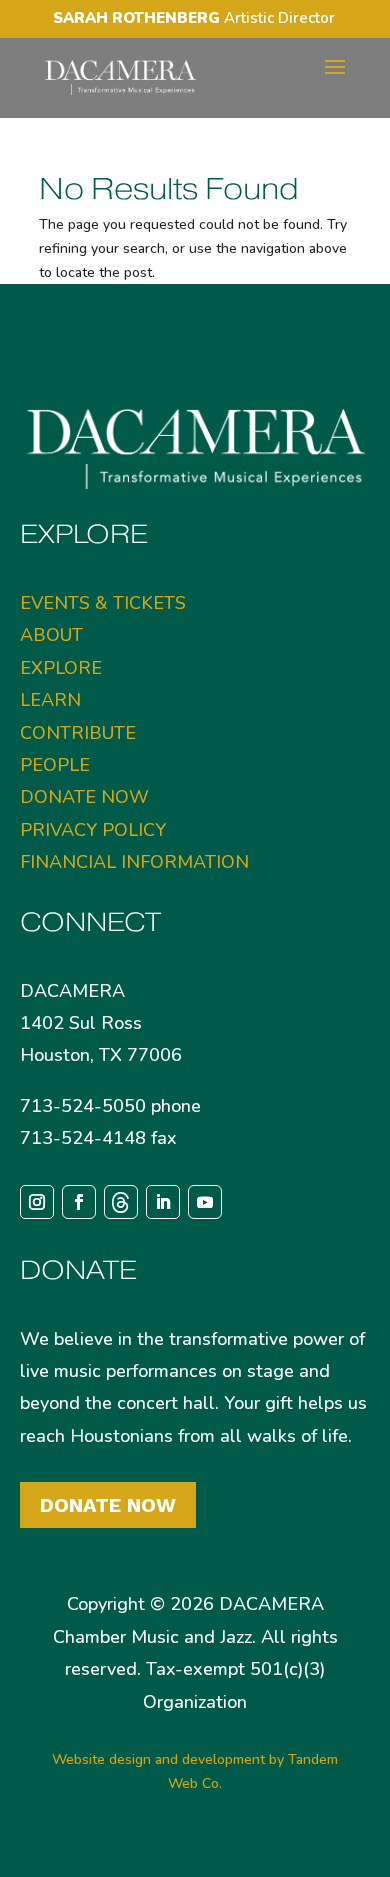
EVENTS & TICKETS (103, 603)
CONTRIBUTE (78, 733)
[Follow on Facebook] (79, 1202)
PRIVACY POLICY (93, 830)
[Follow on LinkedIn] (163, 1202)
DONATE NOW (84, 797)
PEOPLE (55, 765)
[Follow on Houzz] (121, 1202)
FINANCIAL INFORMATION (134, 862)
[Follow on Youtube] (205, 1202)
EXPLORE (61, 668)
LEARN (50, 700)
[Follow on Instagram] (37, 1202)
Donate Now (108, 1505)
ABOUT (51, 635)
